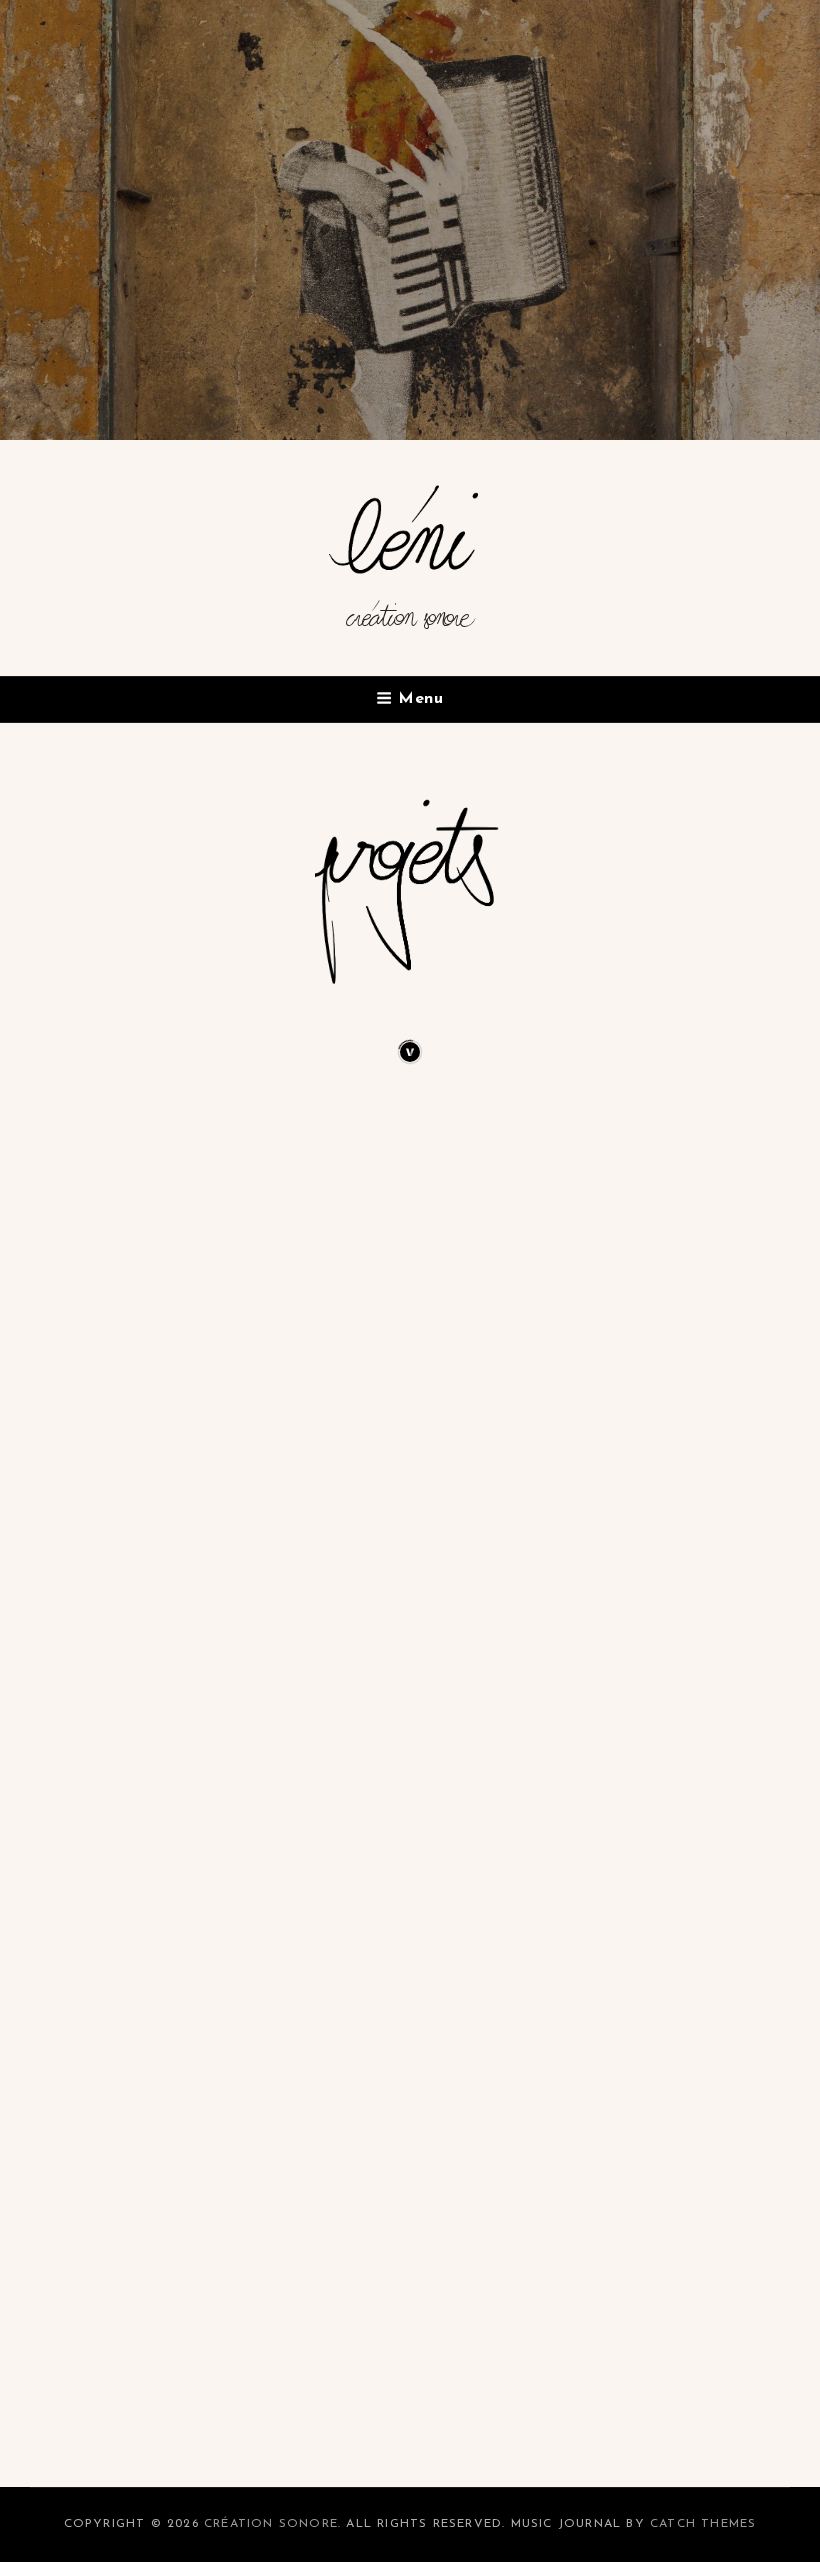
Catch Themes (703, 2524)
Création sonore (410, 626)
